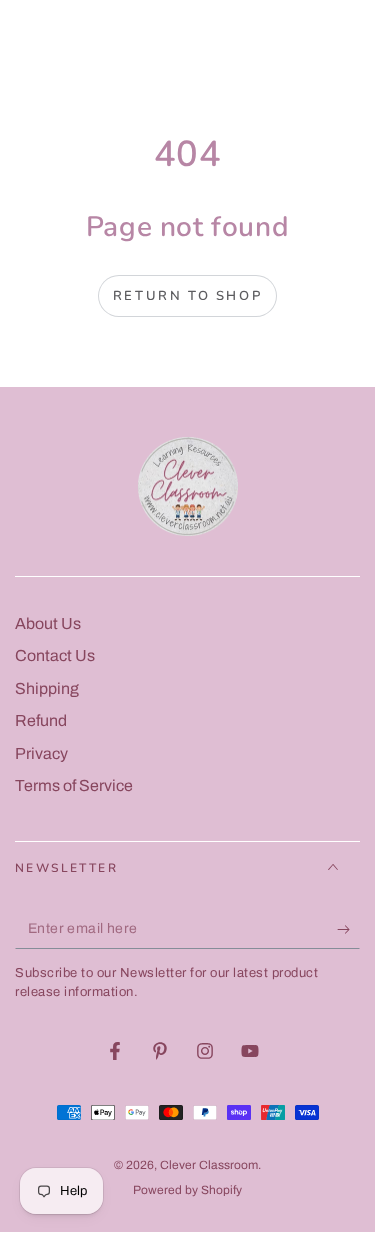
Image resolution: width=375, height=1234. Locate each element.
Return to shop (187, 296)
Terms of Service (74, 785)
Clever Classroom (209, 1165)
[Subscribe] (348, 929)
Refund (41, 720)
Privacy (41, 753)
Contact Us (55, 655)
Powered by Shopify (187, 1190)
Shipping (47, 688)
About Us (48, 623)
